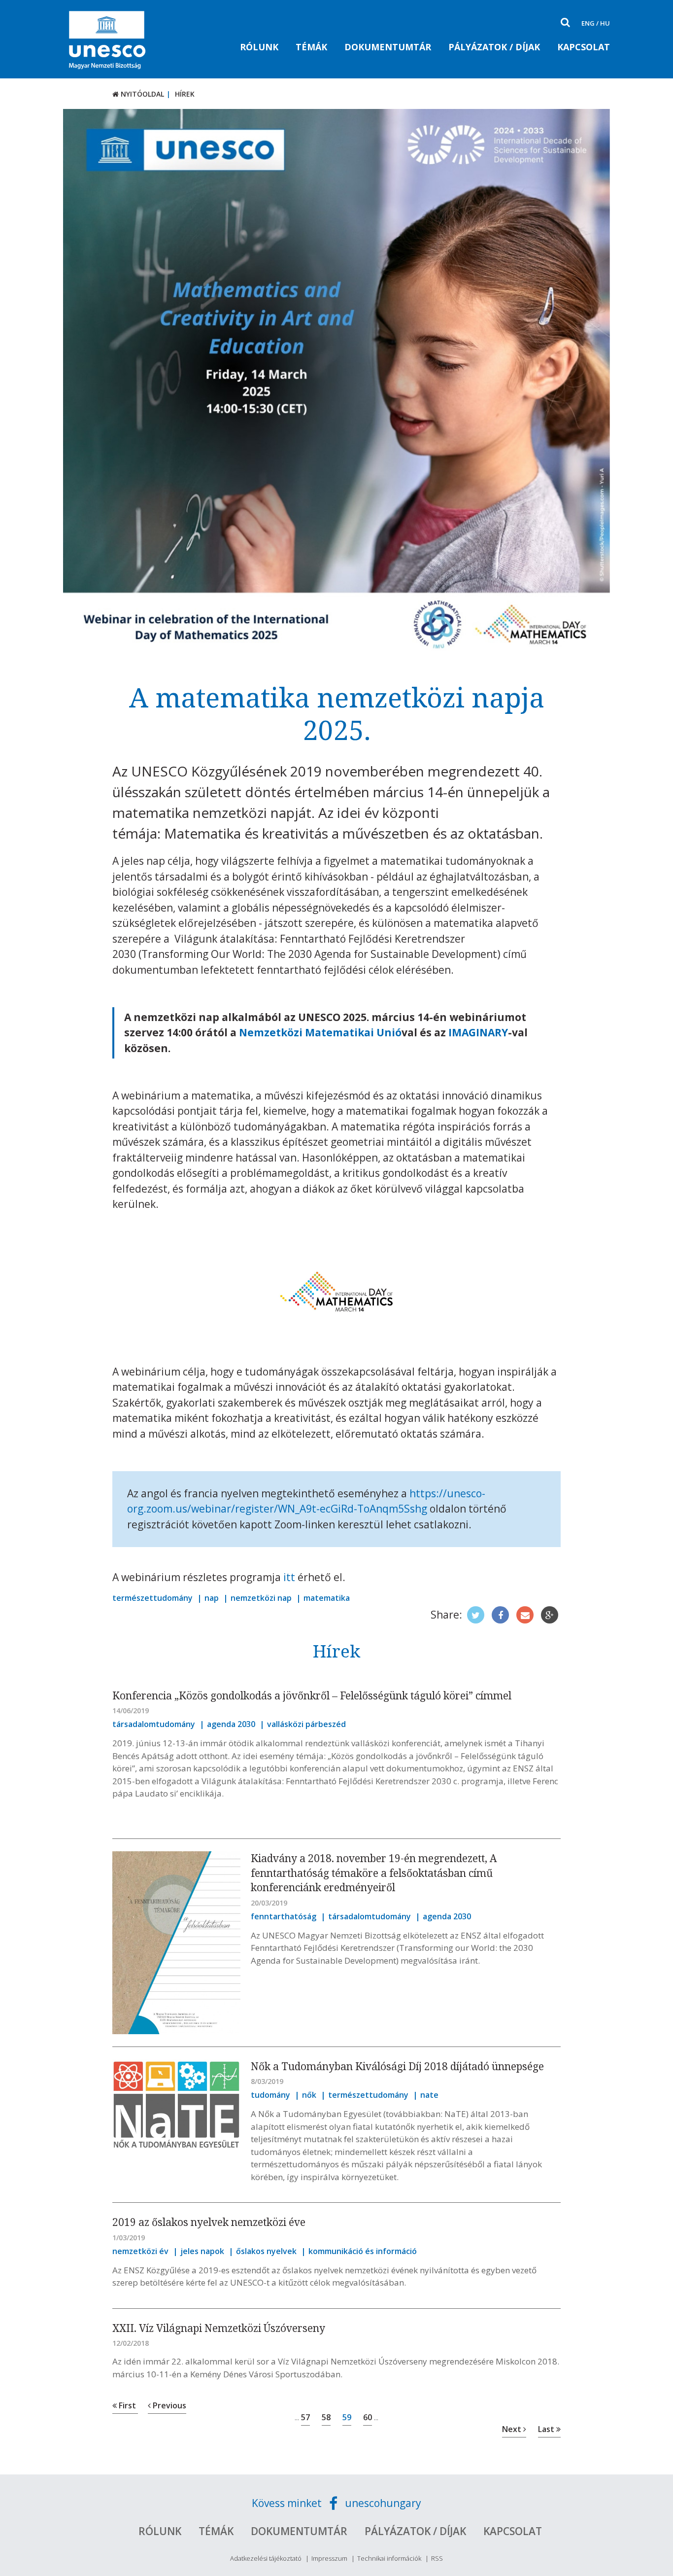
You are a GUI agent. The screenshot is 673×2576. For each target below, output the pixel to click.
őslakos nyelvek (266, 2251)
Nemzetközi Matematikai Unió (320, 1032)
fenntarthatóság (284, 1916)
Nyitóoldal (141, 94)
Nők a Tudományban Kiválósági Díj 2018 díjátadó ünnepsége (397, 2066)
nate (429, 2095)
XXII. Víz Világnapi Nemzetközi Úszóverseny (219, 2328)
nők (309, 2095)
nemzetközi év (140, 2251)
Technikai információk (389, 2558)
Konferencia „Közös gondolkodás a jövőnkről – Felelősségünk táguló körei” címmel (312, 1695)
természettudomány (152, 1598)
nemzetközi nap (261, 1598)
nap (212, 1598)
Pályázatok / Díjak (494, 47)
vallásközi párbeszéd (306, 1724)
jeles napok (202, 2251)
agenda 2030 (231, 1724)
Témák (311, 47)
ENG (588, 23)
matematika (327, 1598)
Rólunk (259, 47)
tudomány (270, 2095)
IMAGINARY (478, 1032)
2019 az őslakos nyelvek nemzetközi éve (209, 2222)
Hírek (185, 94)
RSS (437, 2558)
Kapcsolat (584, 47)
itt (289, 1577)
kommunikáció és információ (363, 2251)
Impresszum (329, 2558)
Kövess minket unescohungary (336, 2503)
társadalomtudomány (154, 1724)
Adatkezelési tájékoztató (266, 2558)
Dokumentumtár (388, 47)
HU (605, 23)
